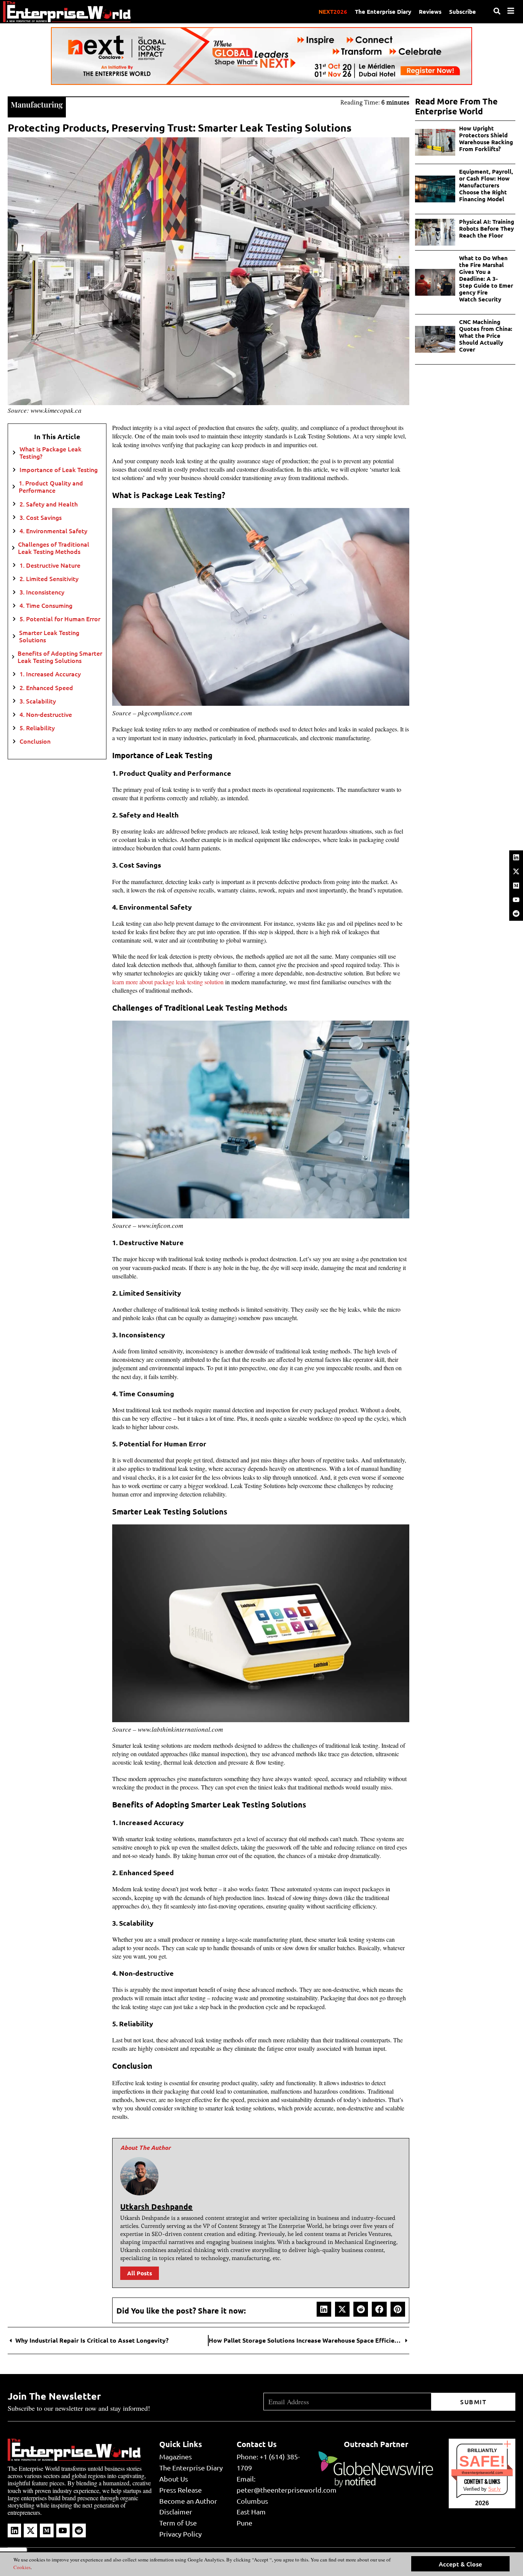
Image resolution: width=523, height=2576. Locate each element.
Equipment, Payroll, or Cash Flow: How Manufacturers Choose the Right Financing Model (486, 185)
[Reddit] (516, 913)
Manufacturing (37, 104)
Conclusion (35, 741)
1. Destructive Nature (50, 565)
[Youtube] (516, 900)
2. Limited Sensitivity (49, 579)
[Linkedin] (516, 857)
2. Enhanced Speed (46, 688)
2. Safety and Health (49, 504)
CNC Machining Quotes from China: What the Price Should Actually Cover (486, 335)
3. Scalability (38, 701)
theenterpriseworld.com (482, 2473)
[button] (324, 2309)
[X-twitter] (516, 871)
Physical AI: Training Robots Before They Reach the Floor (487, 228)
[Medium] (516, 886)
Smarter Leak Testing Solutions (49, 636)
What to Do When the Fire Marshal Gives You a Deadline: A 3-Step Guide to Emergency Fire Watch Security (486, 278)
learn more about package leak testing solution (168, 982)
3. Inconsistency (42, 592)
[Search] (497, 11)
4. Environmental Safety (53, 531)
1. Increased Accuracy (50, 674)
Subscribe (463, 11)
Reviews (430, 11)
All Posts (140, 2273)
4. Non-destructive (46, 714)
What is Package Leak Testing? (51, 453)
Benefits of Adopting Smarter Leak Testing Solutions (60, 657)
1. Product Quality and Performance (51, 487)
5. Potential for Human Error (60, 619)
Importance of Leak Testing (59, 470)
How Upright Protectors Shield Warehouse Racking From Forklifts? (486, 138)
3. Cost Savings (41, 517)
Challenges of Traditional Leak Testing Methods (54, 548)
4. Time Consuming (46, 605)
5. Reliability (37, 728)
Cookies (22, 2567)
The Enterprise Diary (383, 11)
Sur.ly (494, 2489)
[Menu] (511, 11)
